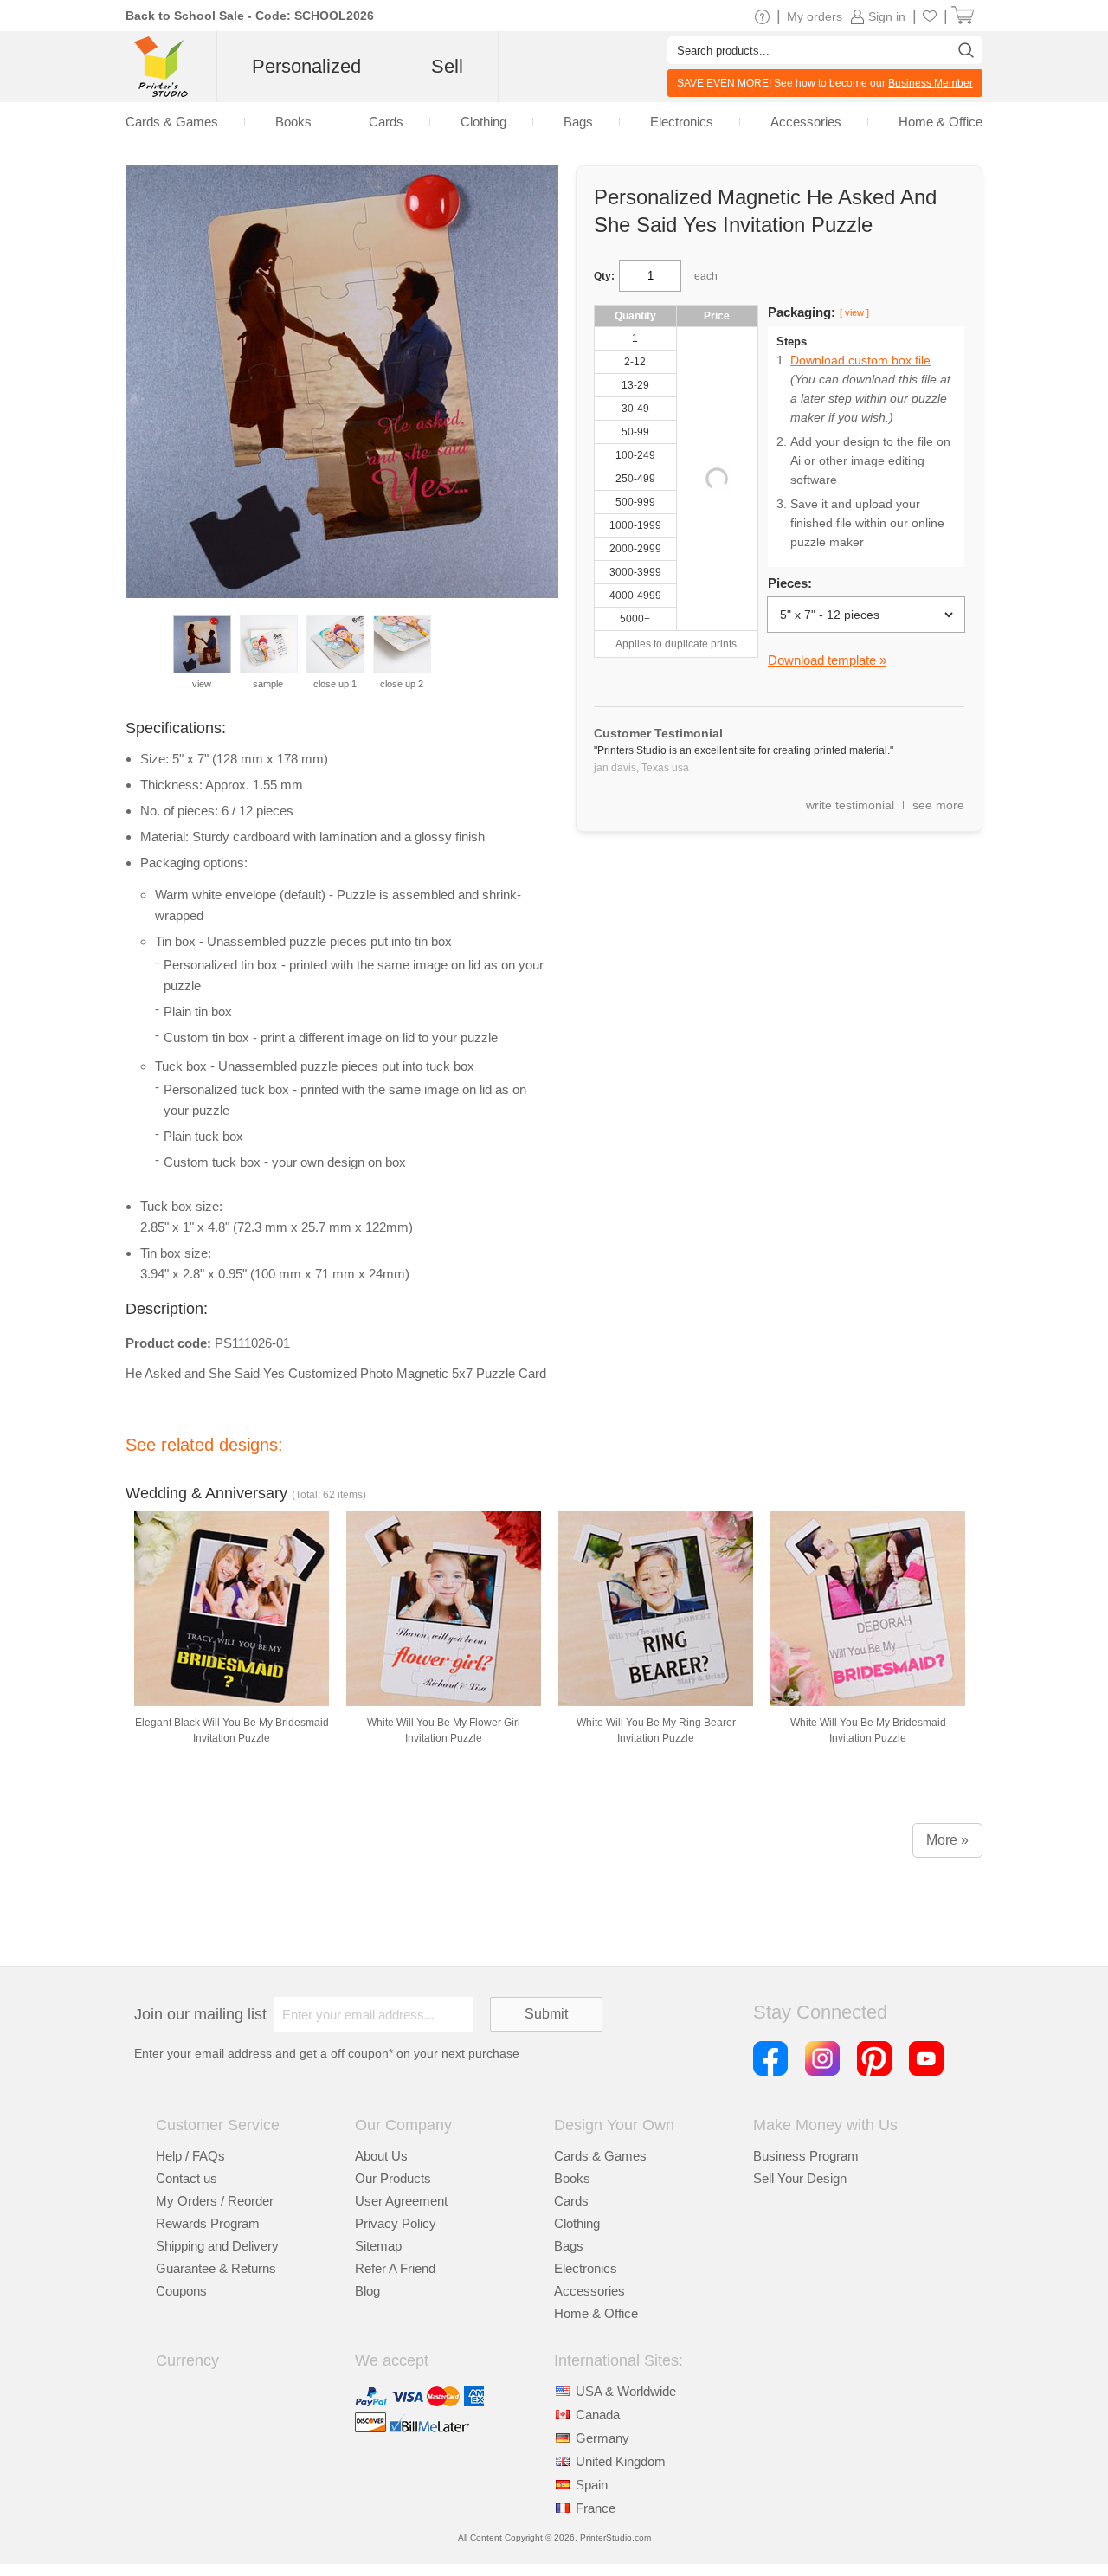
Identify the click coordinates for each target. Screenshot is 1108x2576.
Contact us (187, 2178)
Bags (569, 2246)
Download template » (827, 660)
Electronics (586, 2268)
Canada (598, 2415)
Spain (592, 2485)
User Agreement (401, 2201)
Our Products (393, 2178)
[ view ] (854, 312)
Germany (602, 2438)
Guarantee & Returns (216, 2268)
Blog (367, 2291)
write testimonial (850, 805)
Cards (571, 2201)
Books (572, 2178)
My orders (815, 16)
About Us (381, 2156)
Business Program (806, 2156)
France (596, 2508)
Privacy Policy (396, 2223)
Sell (447, 66)
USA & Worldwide (626, 2391)
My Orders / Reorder (215, 2201)
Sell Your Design (800, 2178)
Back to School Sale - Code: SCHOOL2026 (250, 16)
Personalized (306, 66)
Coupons (181, 2291)
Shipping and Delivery (217, 2246)
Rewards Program (208, 2223)
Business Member (931, 83)
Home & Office (596, 2313)
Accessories (589, 2291)
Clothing (577, 2223)
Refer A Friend (395, 2268)
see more (938, 805)
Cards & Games (600, 2156)
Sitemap (378, 2246)
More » (947, 1840)
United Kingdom (621, 2461)
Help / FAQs (190, 2156)
